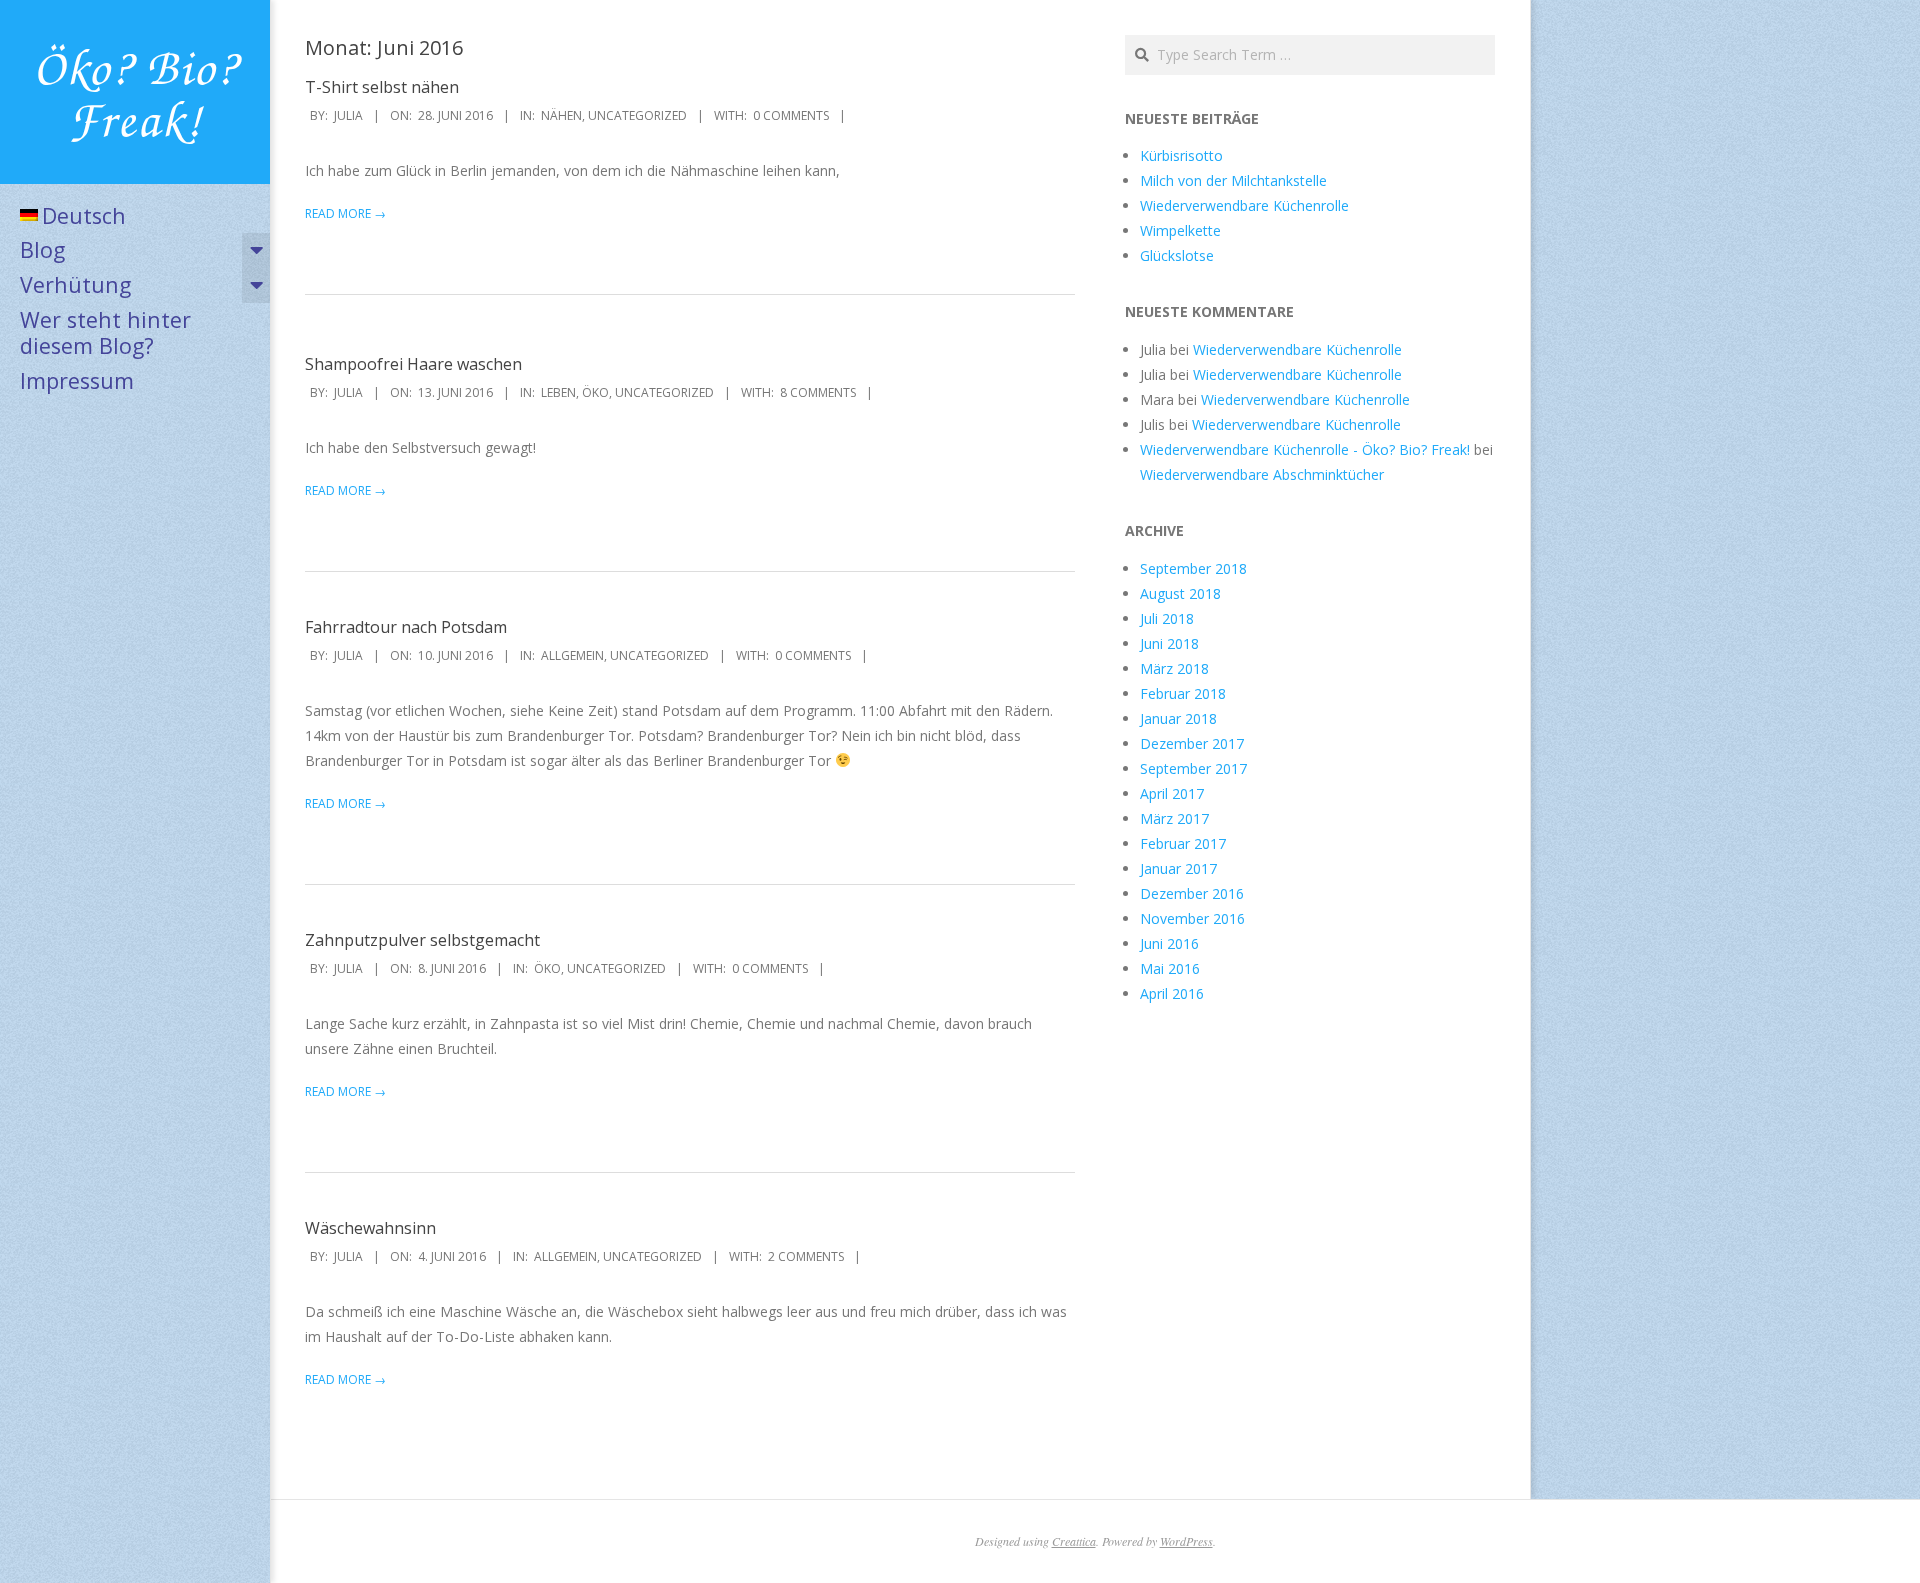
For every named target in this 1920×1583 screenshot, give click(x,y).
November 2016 (1192, 918)
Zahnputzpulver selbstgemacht (422, 940)
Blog (42, 249)
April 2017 (1172, 793)
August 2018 (1180, 593)
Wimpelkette (1180, 230)
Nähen (561, 115)
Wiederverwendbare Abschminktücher (1262, 474)
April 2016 (1172, 993)
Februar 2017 (1183, 843)
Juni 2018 (1169, 643)
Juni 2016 (1169, 943)
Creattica (1074, 1541)
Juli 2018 (1167, 618)
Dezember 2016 (1192, 893)
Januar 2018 (1178, 718)
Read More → (345, 213)
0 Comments (791, 115)
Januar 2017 (1178, 868)
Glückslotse (1177, 255)
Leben (558, 392)
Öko (595, 392)
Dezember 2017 (1192, 743)
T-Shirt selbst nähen (382, 87)
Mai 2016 (1170, 968)
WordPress (1186, 1541)
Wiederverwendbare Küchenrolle (1244, 205)
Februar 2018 (1183, 693)
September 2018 (1193, 568)
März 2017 (1174, 818)
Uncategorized (637, 115)
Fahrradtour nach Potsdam (406, 627)
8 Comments (818, 392)
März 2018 (1174, 668)
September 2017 (1193, 768)
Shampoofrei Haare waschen (413, 364)
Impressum (77, 380)
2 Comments (806, 1256)
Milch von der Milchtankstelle (1233, 180)
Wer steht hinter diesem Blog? (105, 333)
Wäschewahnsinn (370, 1228)
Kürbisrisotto (1181, 155)
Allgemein (572, 655)
